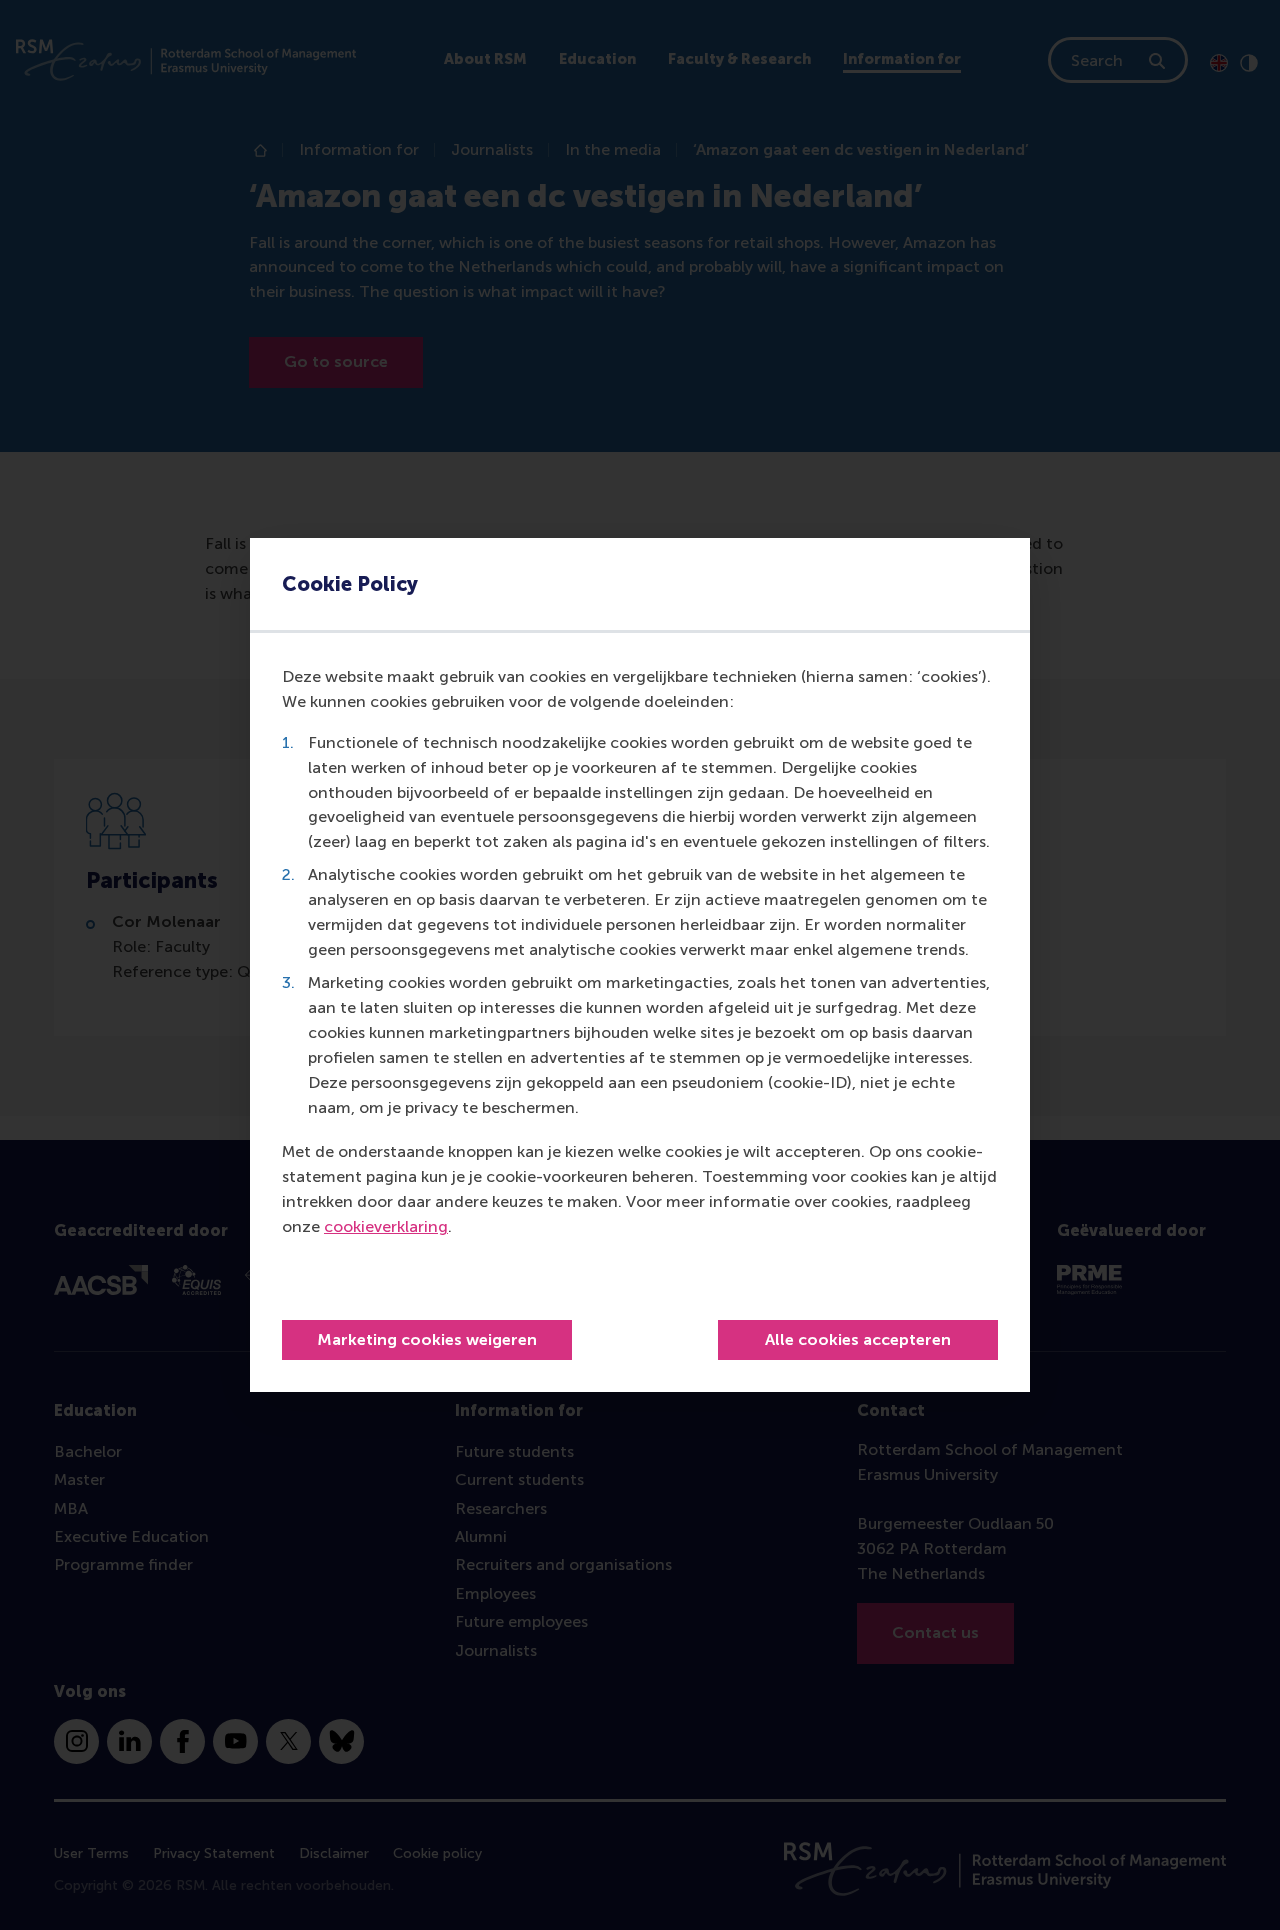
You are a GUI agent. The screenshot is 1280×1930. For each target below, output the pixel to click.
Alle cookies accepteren (858, 1339)
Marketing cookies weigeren (427, 1339)
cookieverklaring (386, 1226)
